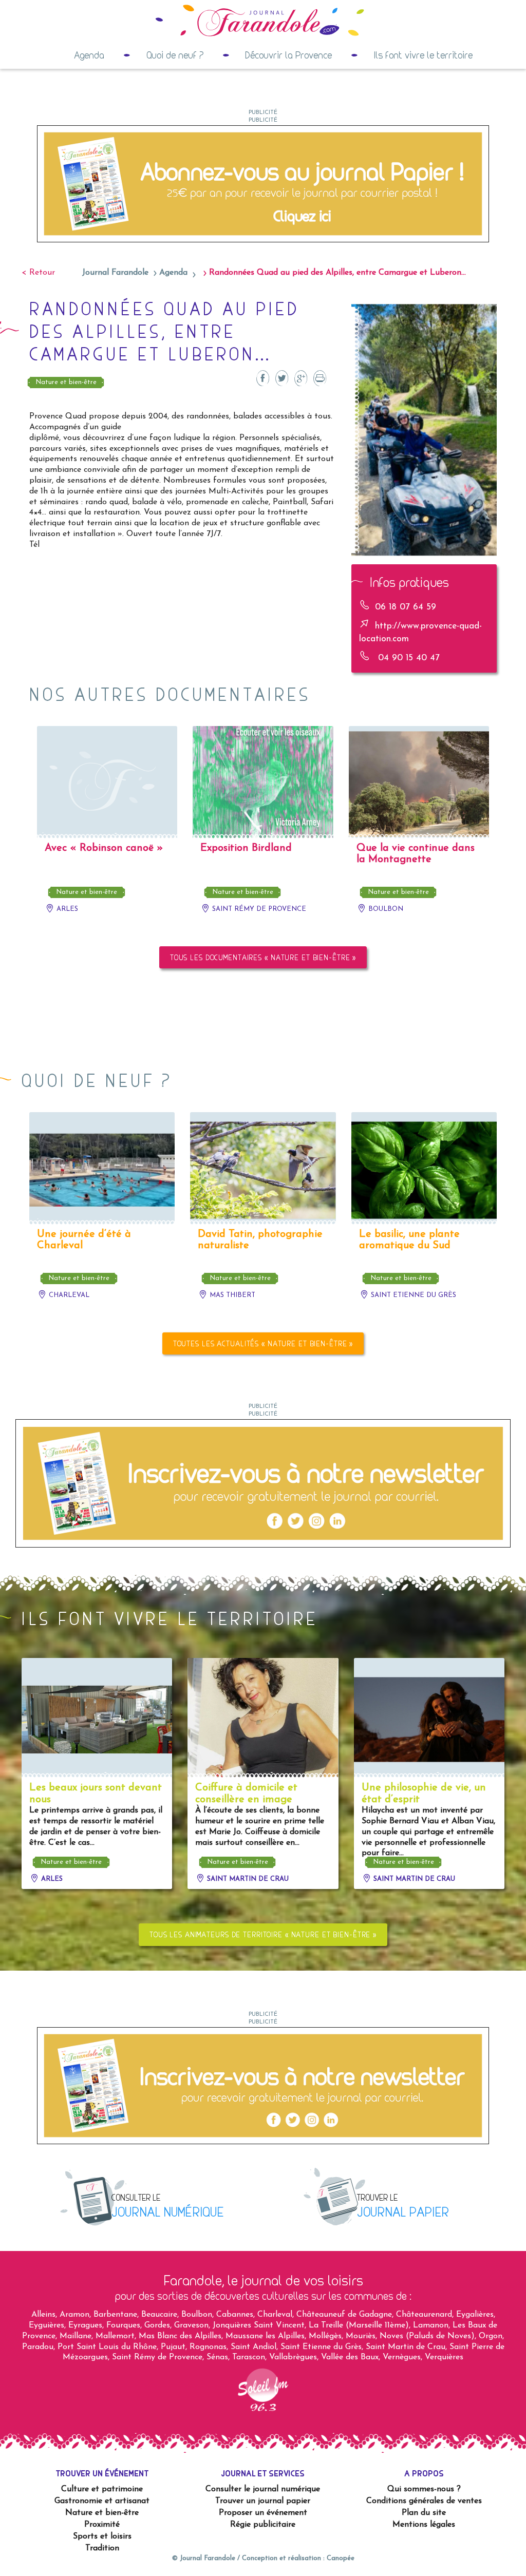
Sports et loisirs (102, 2536)
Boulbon (385, 909)
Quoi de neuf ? (175, 55)
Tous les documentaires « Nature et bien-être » (263, 957)
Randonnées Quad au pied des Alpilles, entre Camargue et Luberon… (337, 273)
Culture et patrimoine (102, 2489)
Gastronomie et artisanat (102, 2501)
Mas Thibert (231, 1295)
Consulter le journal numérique (263, 2489)
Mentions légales (424, 2525)
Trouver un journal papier (263, 2501)
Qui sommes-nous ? (424, 2489)
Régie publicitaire (263, 2525)
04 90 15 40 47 (407, 658)
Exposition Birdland (246, 848)
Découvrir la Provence (288, 55)
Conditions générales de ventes (424, 2501)
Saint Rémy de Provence (258, 909)
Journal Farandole (115, 273)
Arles (66, 909)
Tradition (102, 2548)
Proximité (102, 2525)
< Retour (38, 273)
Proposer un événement (263, 2513)
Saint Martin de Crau (247, 1879)
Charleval (68, 1295)
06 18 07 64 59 (406, 607)
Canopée (341, 2558)
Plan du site (424, 2513)
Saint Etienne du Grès (412, 1295)
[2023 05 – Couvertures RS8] (263, 1483)
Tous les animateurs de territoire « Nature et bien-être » (263, 1934)
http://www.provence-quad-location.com (421, 633)
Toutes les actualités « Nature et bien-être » (263, 1343)
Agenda (89, 55)
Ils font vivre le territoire (423, 55)
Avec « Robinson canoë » (104, 848)
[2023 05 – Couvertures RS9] (263, 183)
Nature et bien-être (66, 382)
